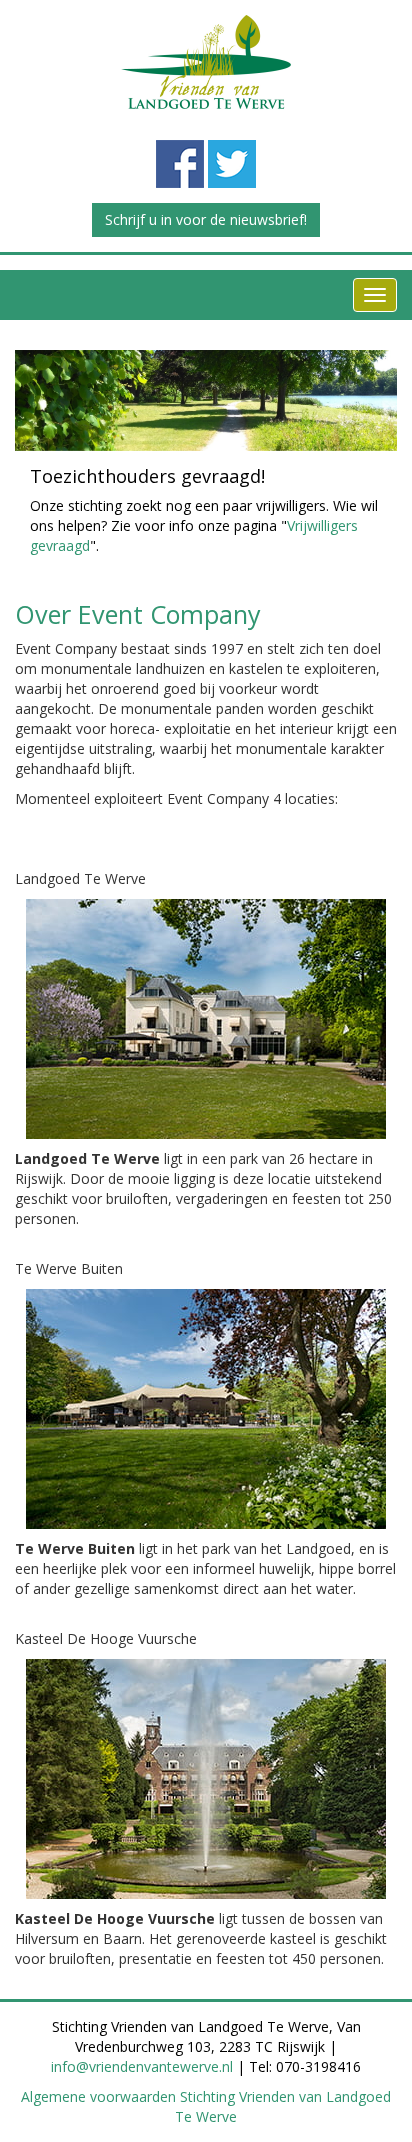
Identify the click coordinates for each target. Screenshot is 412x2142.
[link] (206, 62)
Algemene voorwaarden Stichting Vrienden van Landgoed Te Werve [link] (206, 2106)
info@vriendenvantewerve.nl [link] (142, 2066)
